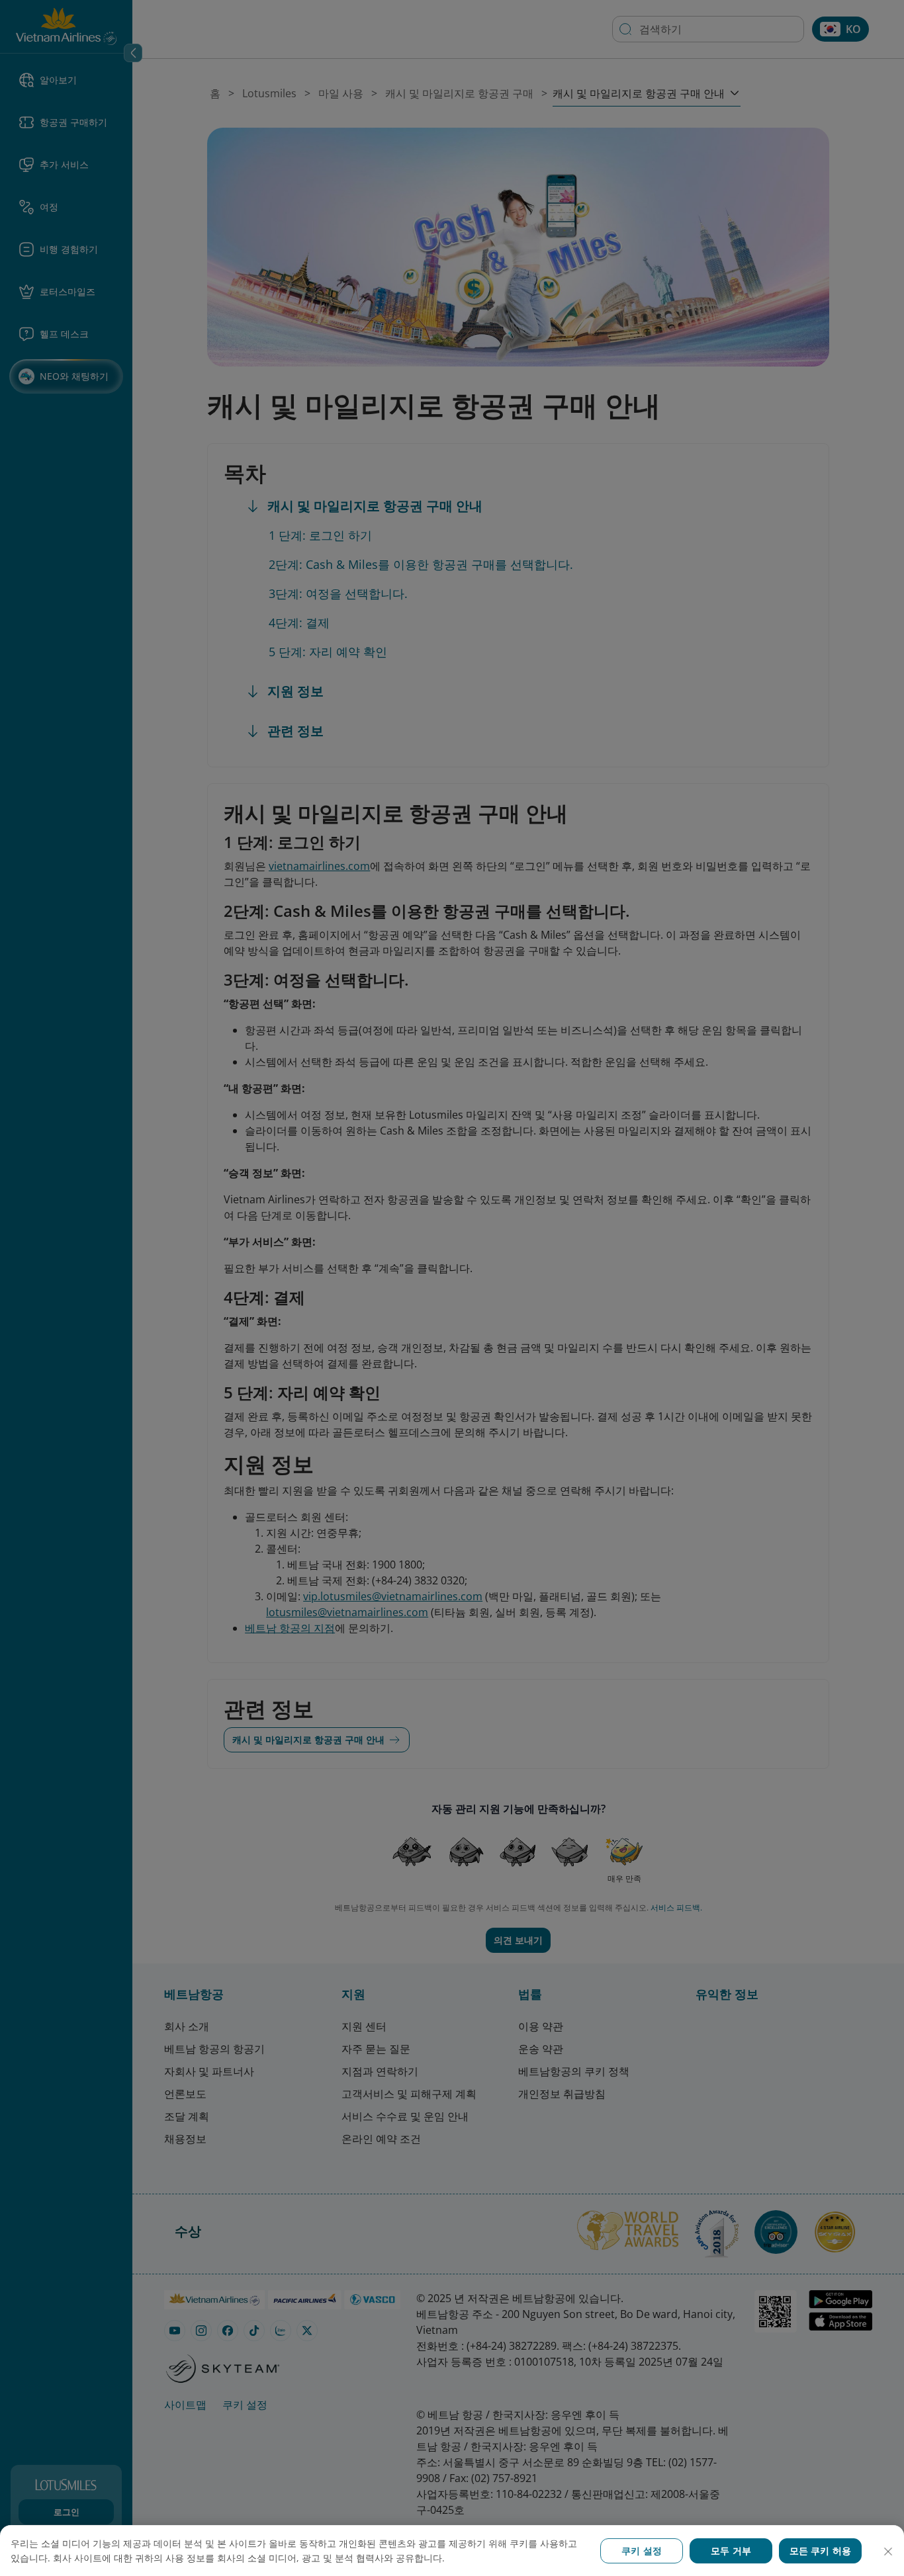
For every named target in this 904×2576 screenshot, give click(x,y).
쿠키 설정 (642, 2551)
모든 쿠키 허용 (820, 2551)
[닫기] (888, 2552)
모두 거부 (731, 2551)
